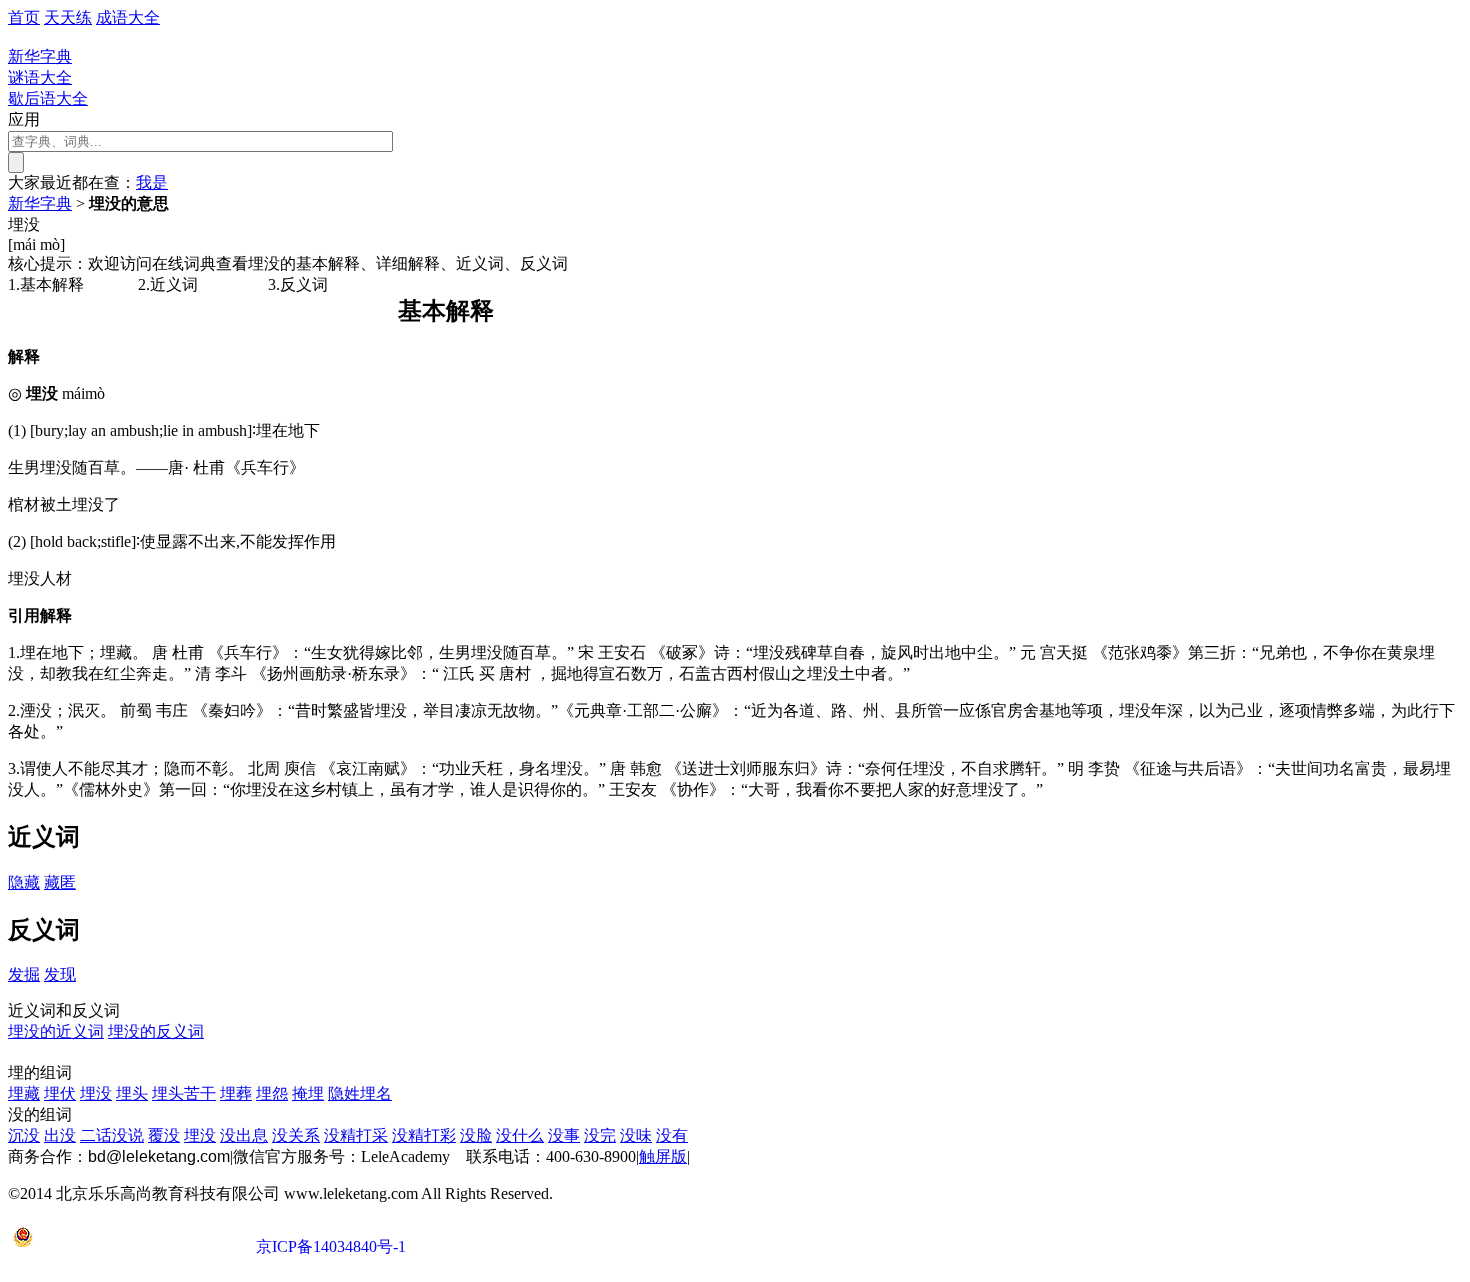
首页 (24, 17)
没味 (636, 1135)
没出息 (244, 1135)
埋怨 (272, 1093)
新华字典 (40, 203)
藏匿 (60, 882)
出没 (60, 1135)
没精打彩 (424, 1135)
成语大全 (128, 17)
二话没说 (112, 1135)
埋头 (132, 1093)
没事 (564, 1135)
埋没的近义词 (56, 1031)
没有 (672, 1135)
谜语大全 (40, 77)
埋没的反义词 (156, 1031)
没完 (600, 1135)
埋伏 (60, 1093)
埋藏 (24, 1093)
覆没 (164, 1135)
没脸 (476, 1135)
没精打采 (356, 1135)
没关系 (296, 1135)
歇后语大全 (48, 98)
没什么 (520, 1135)
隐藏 (24, 882)
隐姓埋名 (360, 1093)
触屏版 (663, 1156)
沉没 (24, 1135)
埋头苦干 (184, 1093)
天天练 (68, 17)
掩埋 (308, 1093)
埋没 (96, 1093)
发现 (60, 974)
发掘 (24, 974)
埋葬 (236, 1093)
